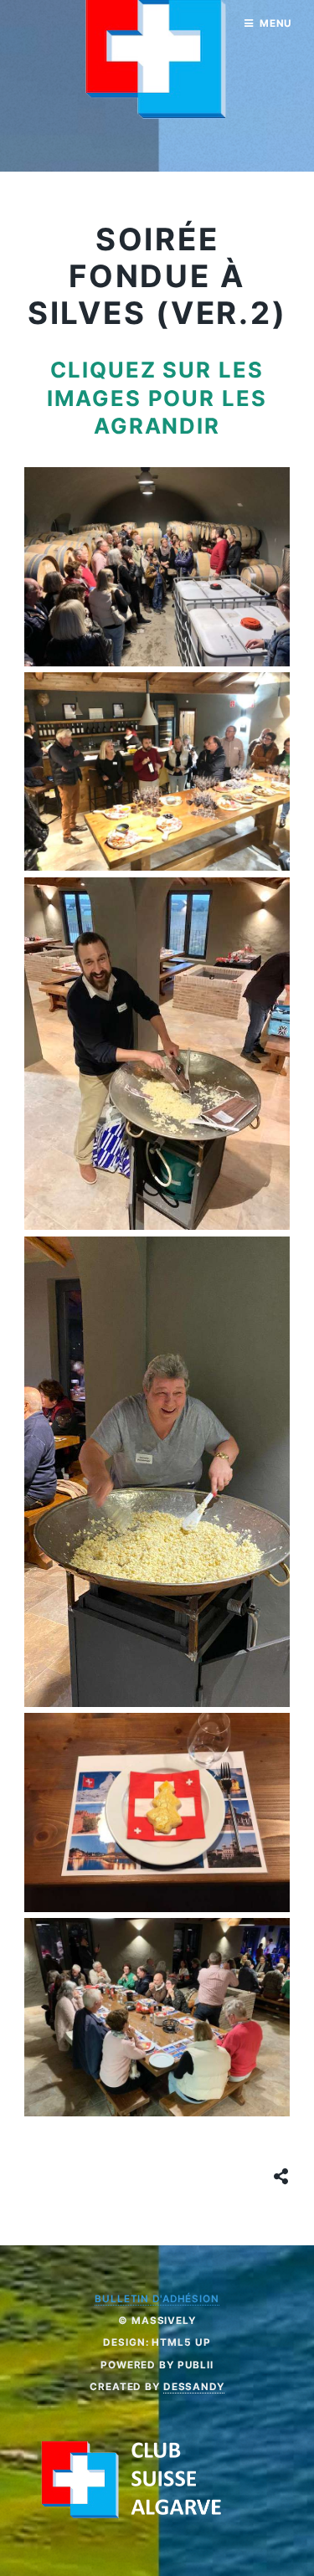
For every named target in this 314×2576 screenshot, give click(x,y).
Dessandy (194, 2387)
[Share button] (281, 2177)
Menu (276, 23)
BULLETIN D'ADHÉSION (157, 2299)
